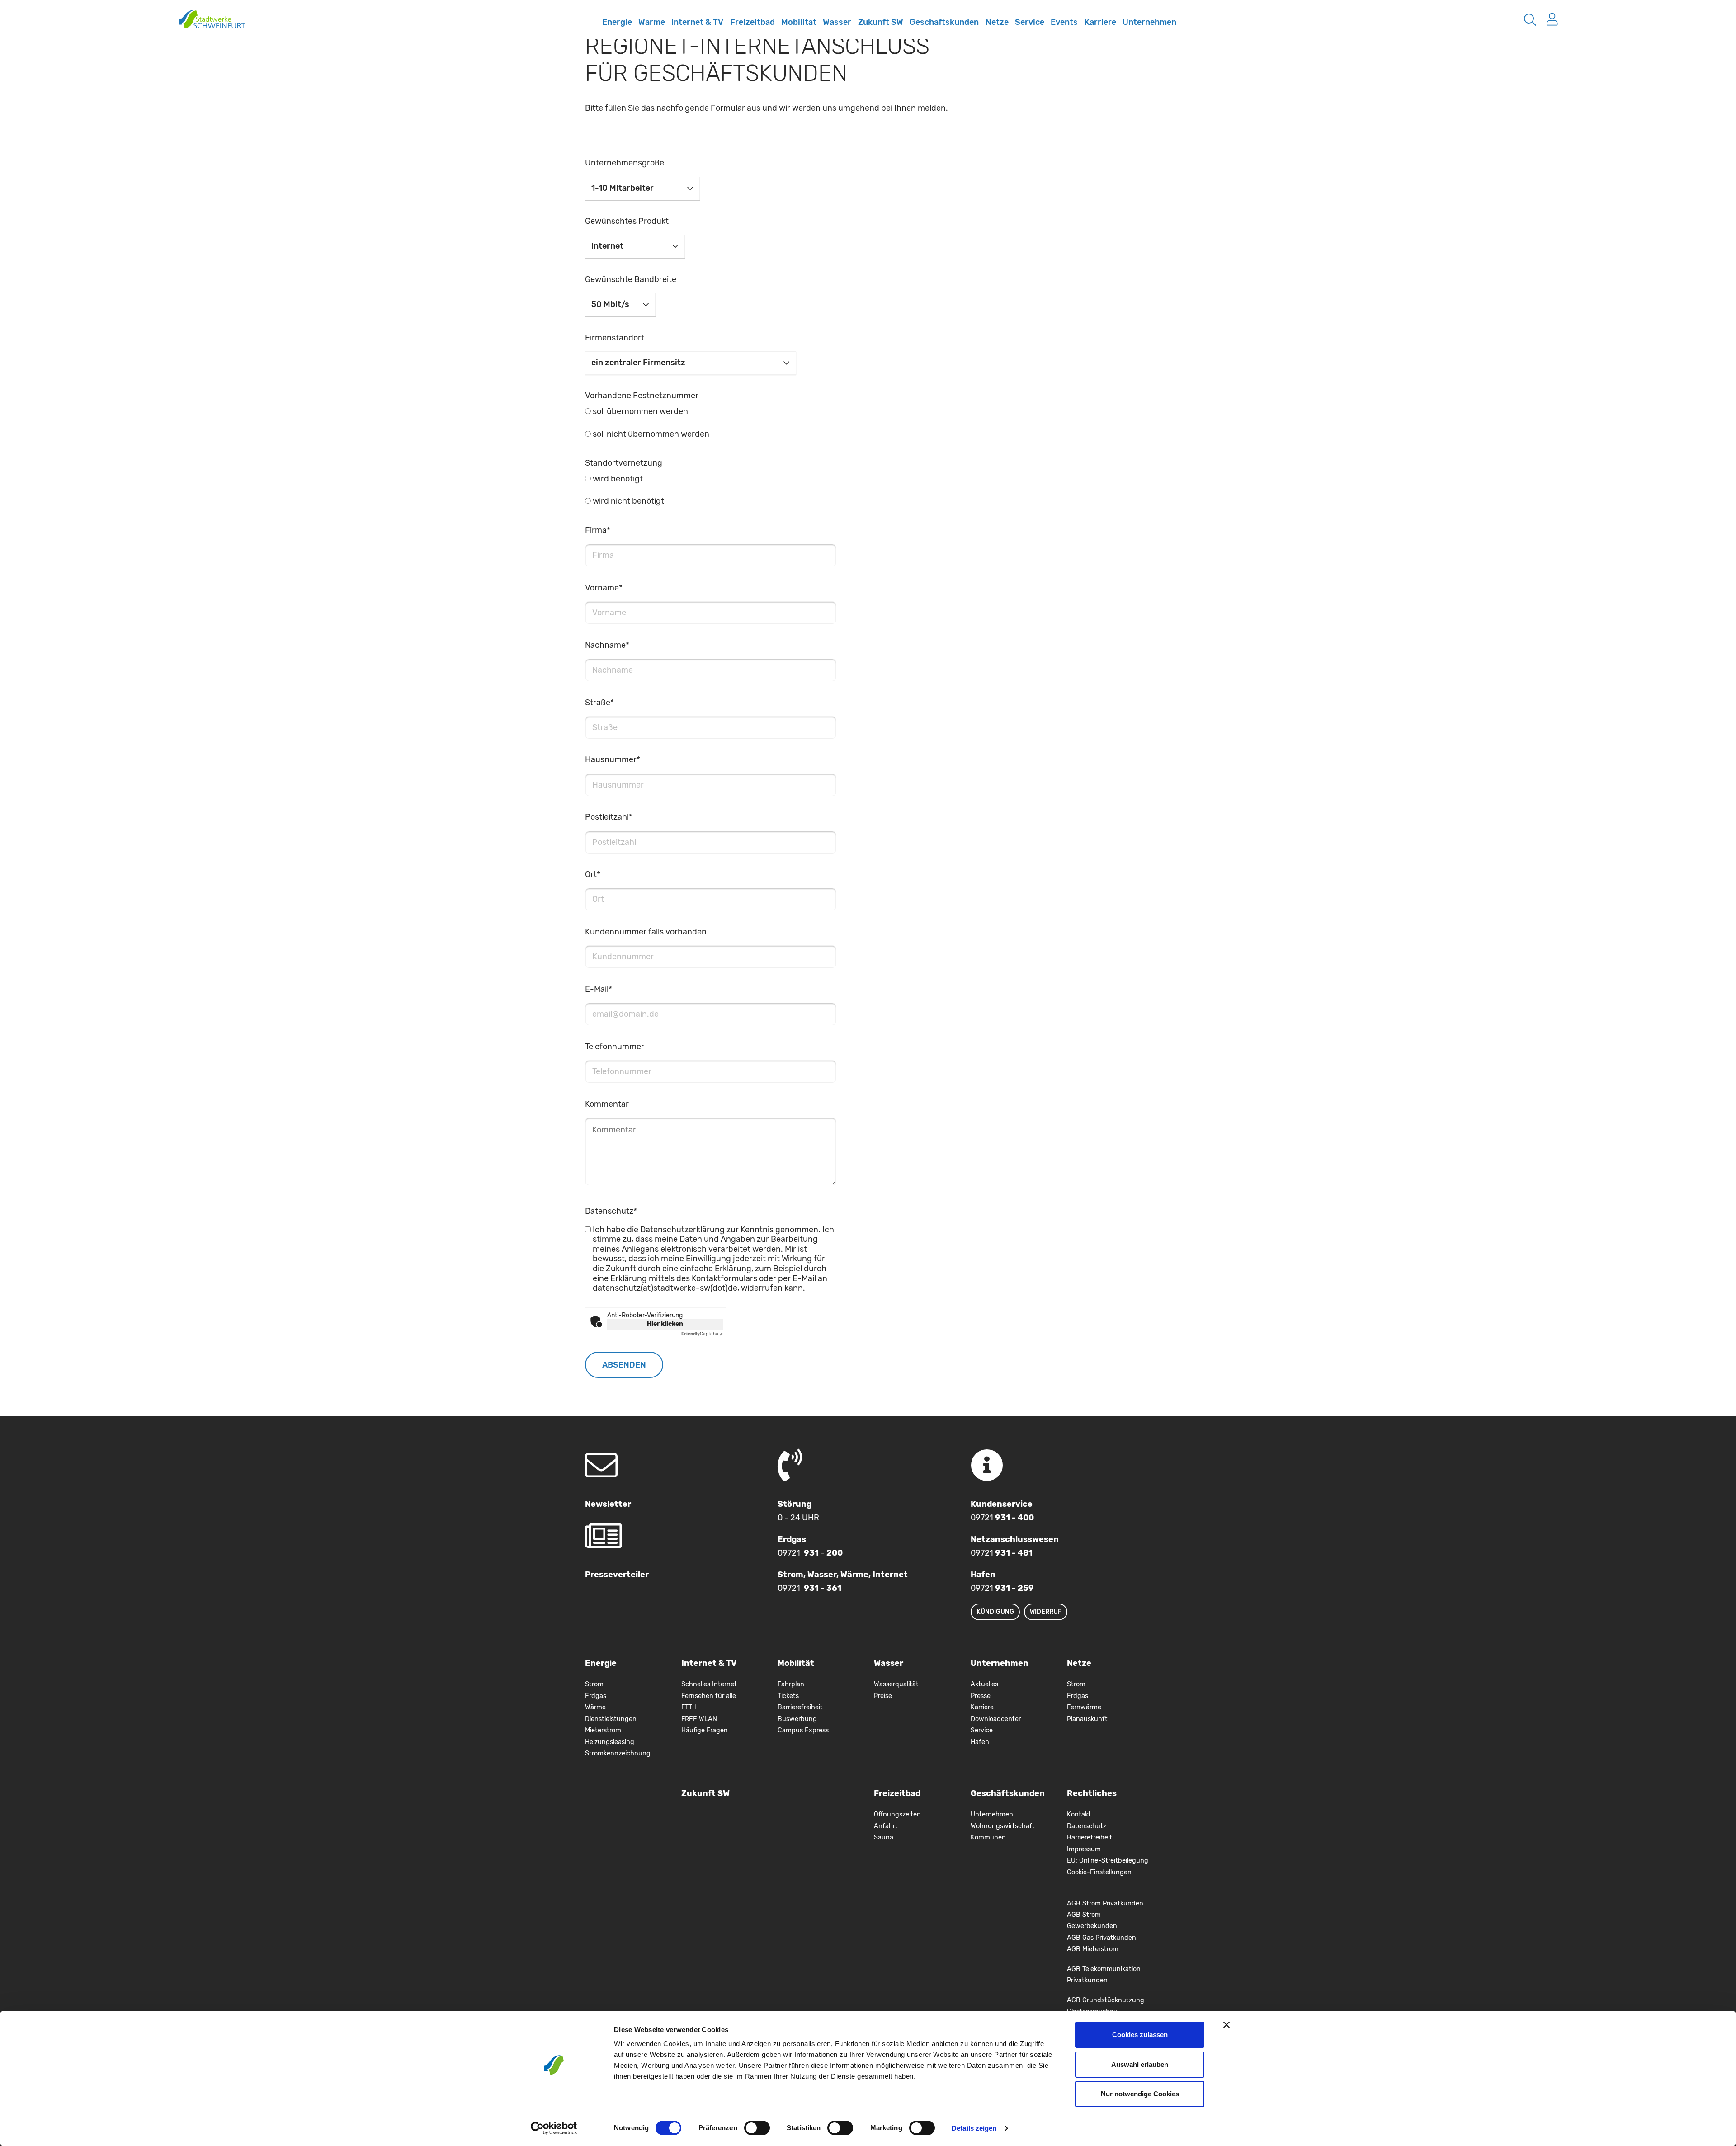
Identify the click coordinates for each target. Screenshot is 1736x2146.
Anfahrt (886, 1826)
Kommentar (607, 1104)
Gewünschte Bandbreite (631, 279)
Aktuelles (984, 1684)
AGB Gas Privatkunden (1102, 1938)
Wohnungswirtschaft (1003, 1826)
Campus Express (803, 1730)
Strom (594, 1684)
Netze (997, 22)
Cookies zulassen (1140, 2035)
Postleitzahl (609, 817)
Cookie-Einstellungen (1099, 1872)
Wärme (652, 22)
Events (1064, 22)
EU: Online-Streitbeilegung (1108, 1861)
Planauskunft (1087, 1719)
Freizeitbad (752, 22)
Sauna (884, 1837)
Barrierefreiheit (800, 1707)
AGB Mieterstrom (1093, 1949)
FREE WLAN (699, 1719)
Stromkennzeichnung (618, 1753)
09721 (1002, 1518)
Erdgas (596, 1696)
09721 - (810, 1553)
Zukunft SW (881, 22)
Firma (598, 530)
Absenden (624, 1365)
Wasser (837, 22)
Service (1030, 22)
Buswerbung (797, 1719)
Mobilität (799, 22)
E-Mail (599, 989)
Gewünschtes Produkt (627, 221)
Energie (617, 22)
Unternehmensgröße (625, 163)
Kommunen (988, 1837)
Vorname (604, 588)
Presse (981, 1696)
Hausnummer (613, 759)
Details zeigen (974, 2128)
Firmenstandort (615, 338)
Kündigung (995, 1612)
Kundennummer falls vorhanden (646, 932)
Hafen (980, 1742)
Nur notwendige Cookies (1140, 2094)
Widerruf (1046, 1612)
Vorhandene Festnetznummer (642, 396)
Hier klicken (665, 1324)
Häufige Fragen (705, 1730)
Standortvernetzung (624, 463)
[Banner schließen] (1227, 2025)
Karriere (1100, 22)
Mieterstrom (603, 1730)
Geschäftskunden (944, 22)
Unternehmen (1149, 22)
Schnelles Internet (589, 28)
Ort (593, 874)
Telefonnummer (615, 1047)
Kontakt (1079, 1814)
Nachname (607, 645)
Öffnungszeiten (897, 1814)
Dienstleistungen (611, 1719)
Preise (883, 1696)
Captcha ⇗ (702, 1334)
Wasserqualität (896, 1684)
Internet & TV (697, 22)
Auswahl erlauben (1140, 2064)
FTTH (689, 1707)
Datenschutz (611, 1211)
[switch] (757, 2128)
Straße (599, 703)
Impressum (1084, 1849)
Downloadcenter (996, 1719)
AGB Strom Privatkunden (1105, 1903)
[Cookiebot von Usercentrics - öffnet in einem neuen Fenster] (554, 2128)
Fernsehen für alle (709, 1696)
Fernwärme (1084, 1707)
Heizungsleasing (610, 1742)
